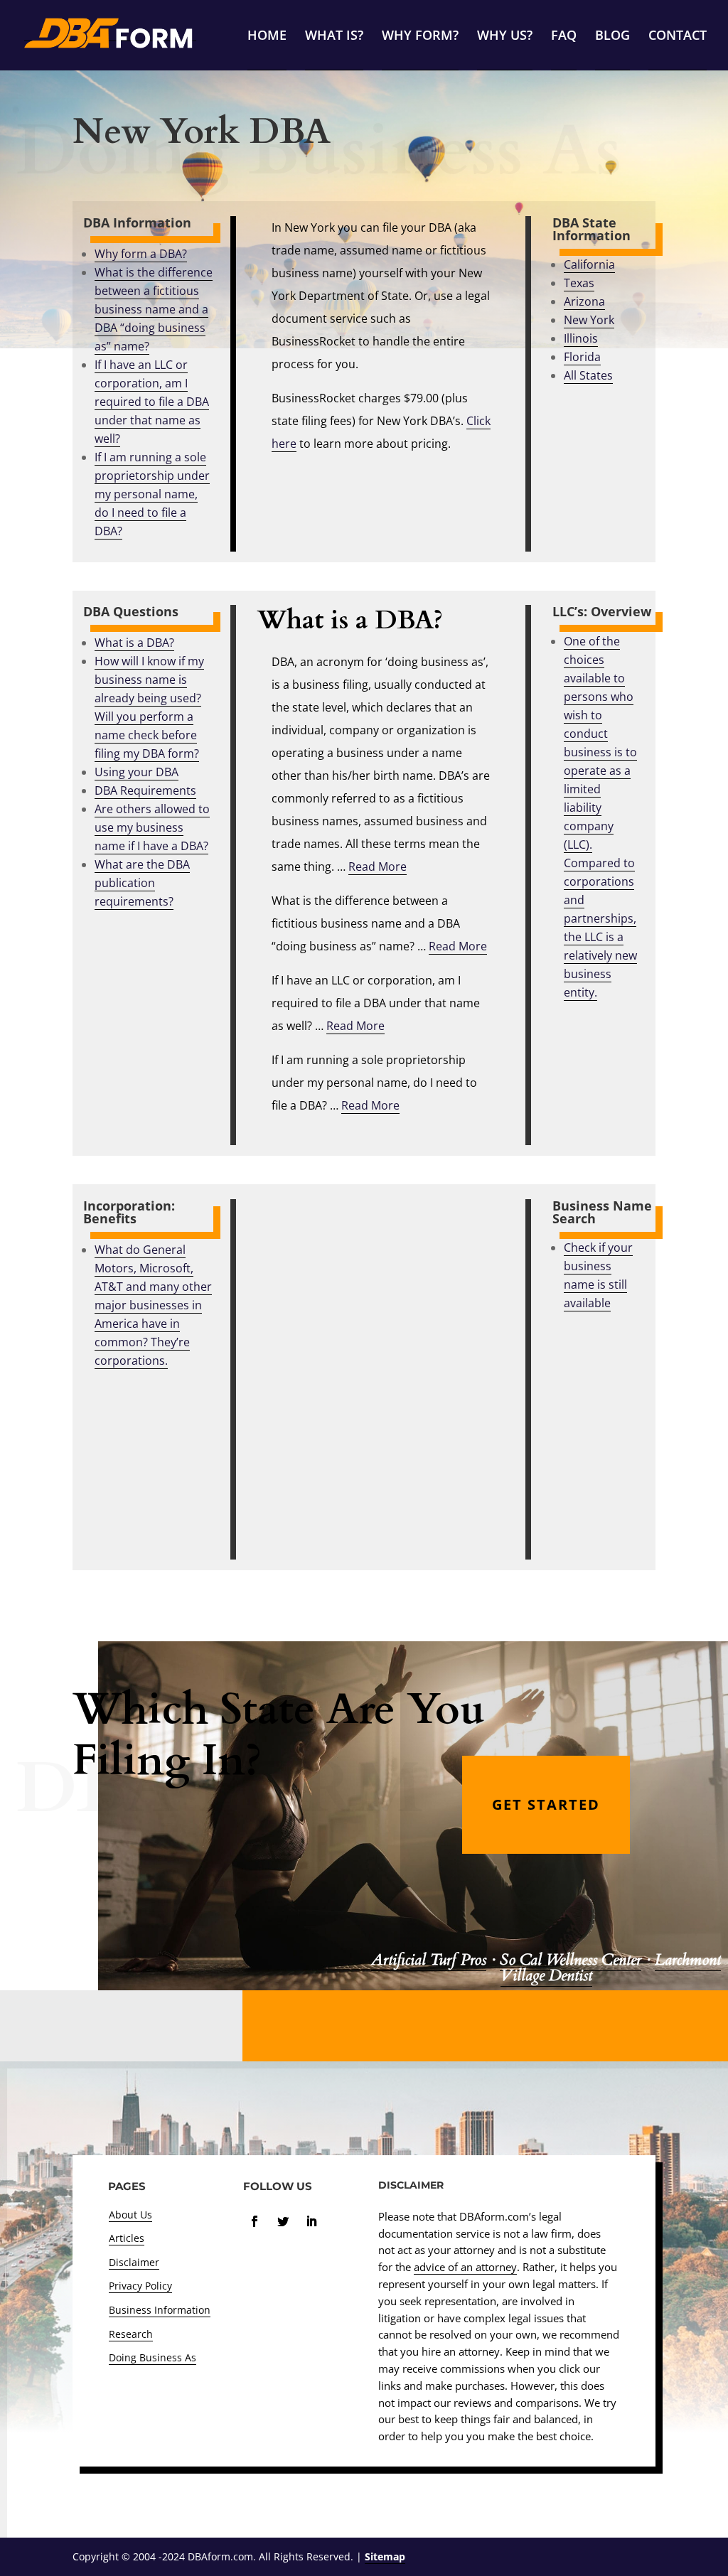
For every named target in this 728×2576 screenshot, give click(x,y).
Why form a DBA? (141, 254)
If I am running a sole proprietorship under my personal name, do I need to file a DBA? (152, 494)
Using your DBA (136, 772)
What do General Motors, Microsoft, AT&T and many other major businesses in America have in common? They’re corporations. (153, 1305)
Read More (378, 866)
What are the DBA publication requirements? (142, 883)
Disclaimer (134, 2262)
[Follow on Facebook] (255, 2221)
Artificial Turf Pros (429, 1960)
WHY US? (505, 37)
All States (588, 375)
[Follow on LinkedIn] (311, 2221)
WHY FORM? (420, 37)
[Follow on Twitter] (283, 2221)
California (589, 264)
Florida (582, 357)
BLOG (612, 37)
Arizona (584, 301)
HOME (267, 37)
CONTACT (678, 37)
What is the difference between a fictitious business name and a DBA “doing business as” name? (154, 309)
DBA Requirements (145, 790)
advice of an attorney (465, 2267)
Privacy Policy (140, 2286)
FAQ (564, 37)
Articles (127, 2238)
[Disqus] (382, 1377)
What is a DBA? (134, 643)
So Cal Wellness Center (571, 1960)
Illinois (581, 338)
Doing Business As (152, 2357)
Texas (579, 283)
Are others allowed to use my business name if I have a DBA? (152, 827)
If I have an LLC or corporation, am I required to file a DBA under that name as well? (152, 402)
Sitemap (385, 2556)
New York (589, 320)
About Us (130, 2215)
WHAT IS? (334, 37)
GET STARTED (546, 1804)
